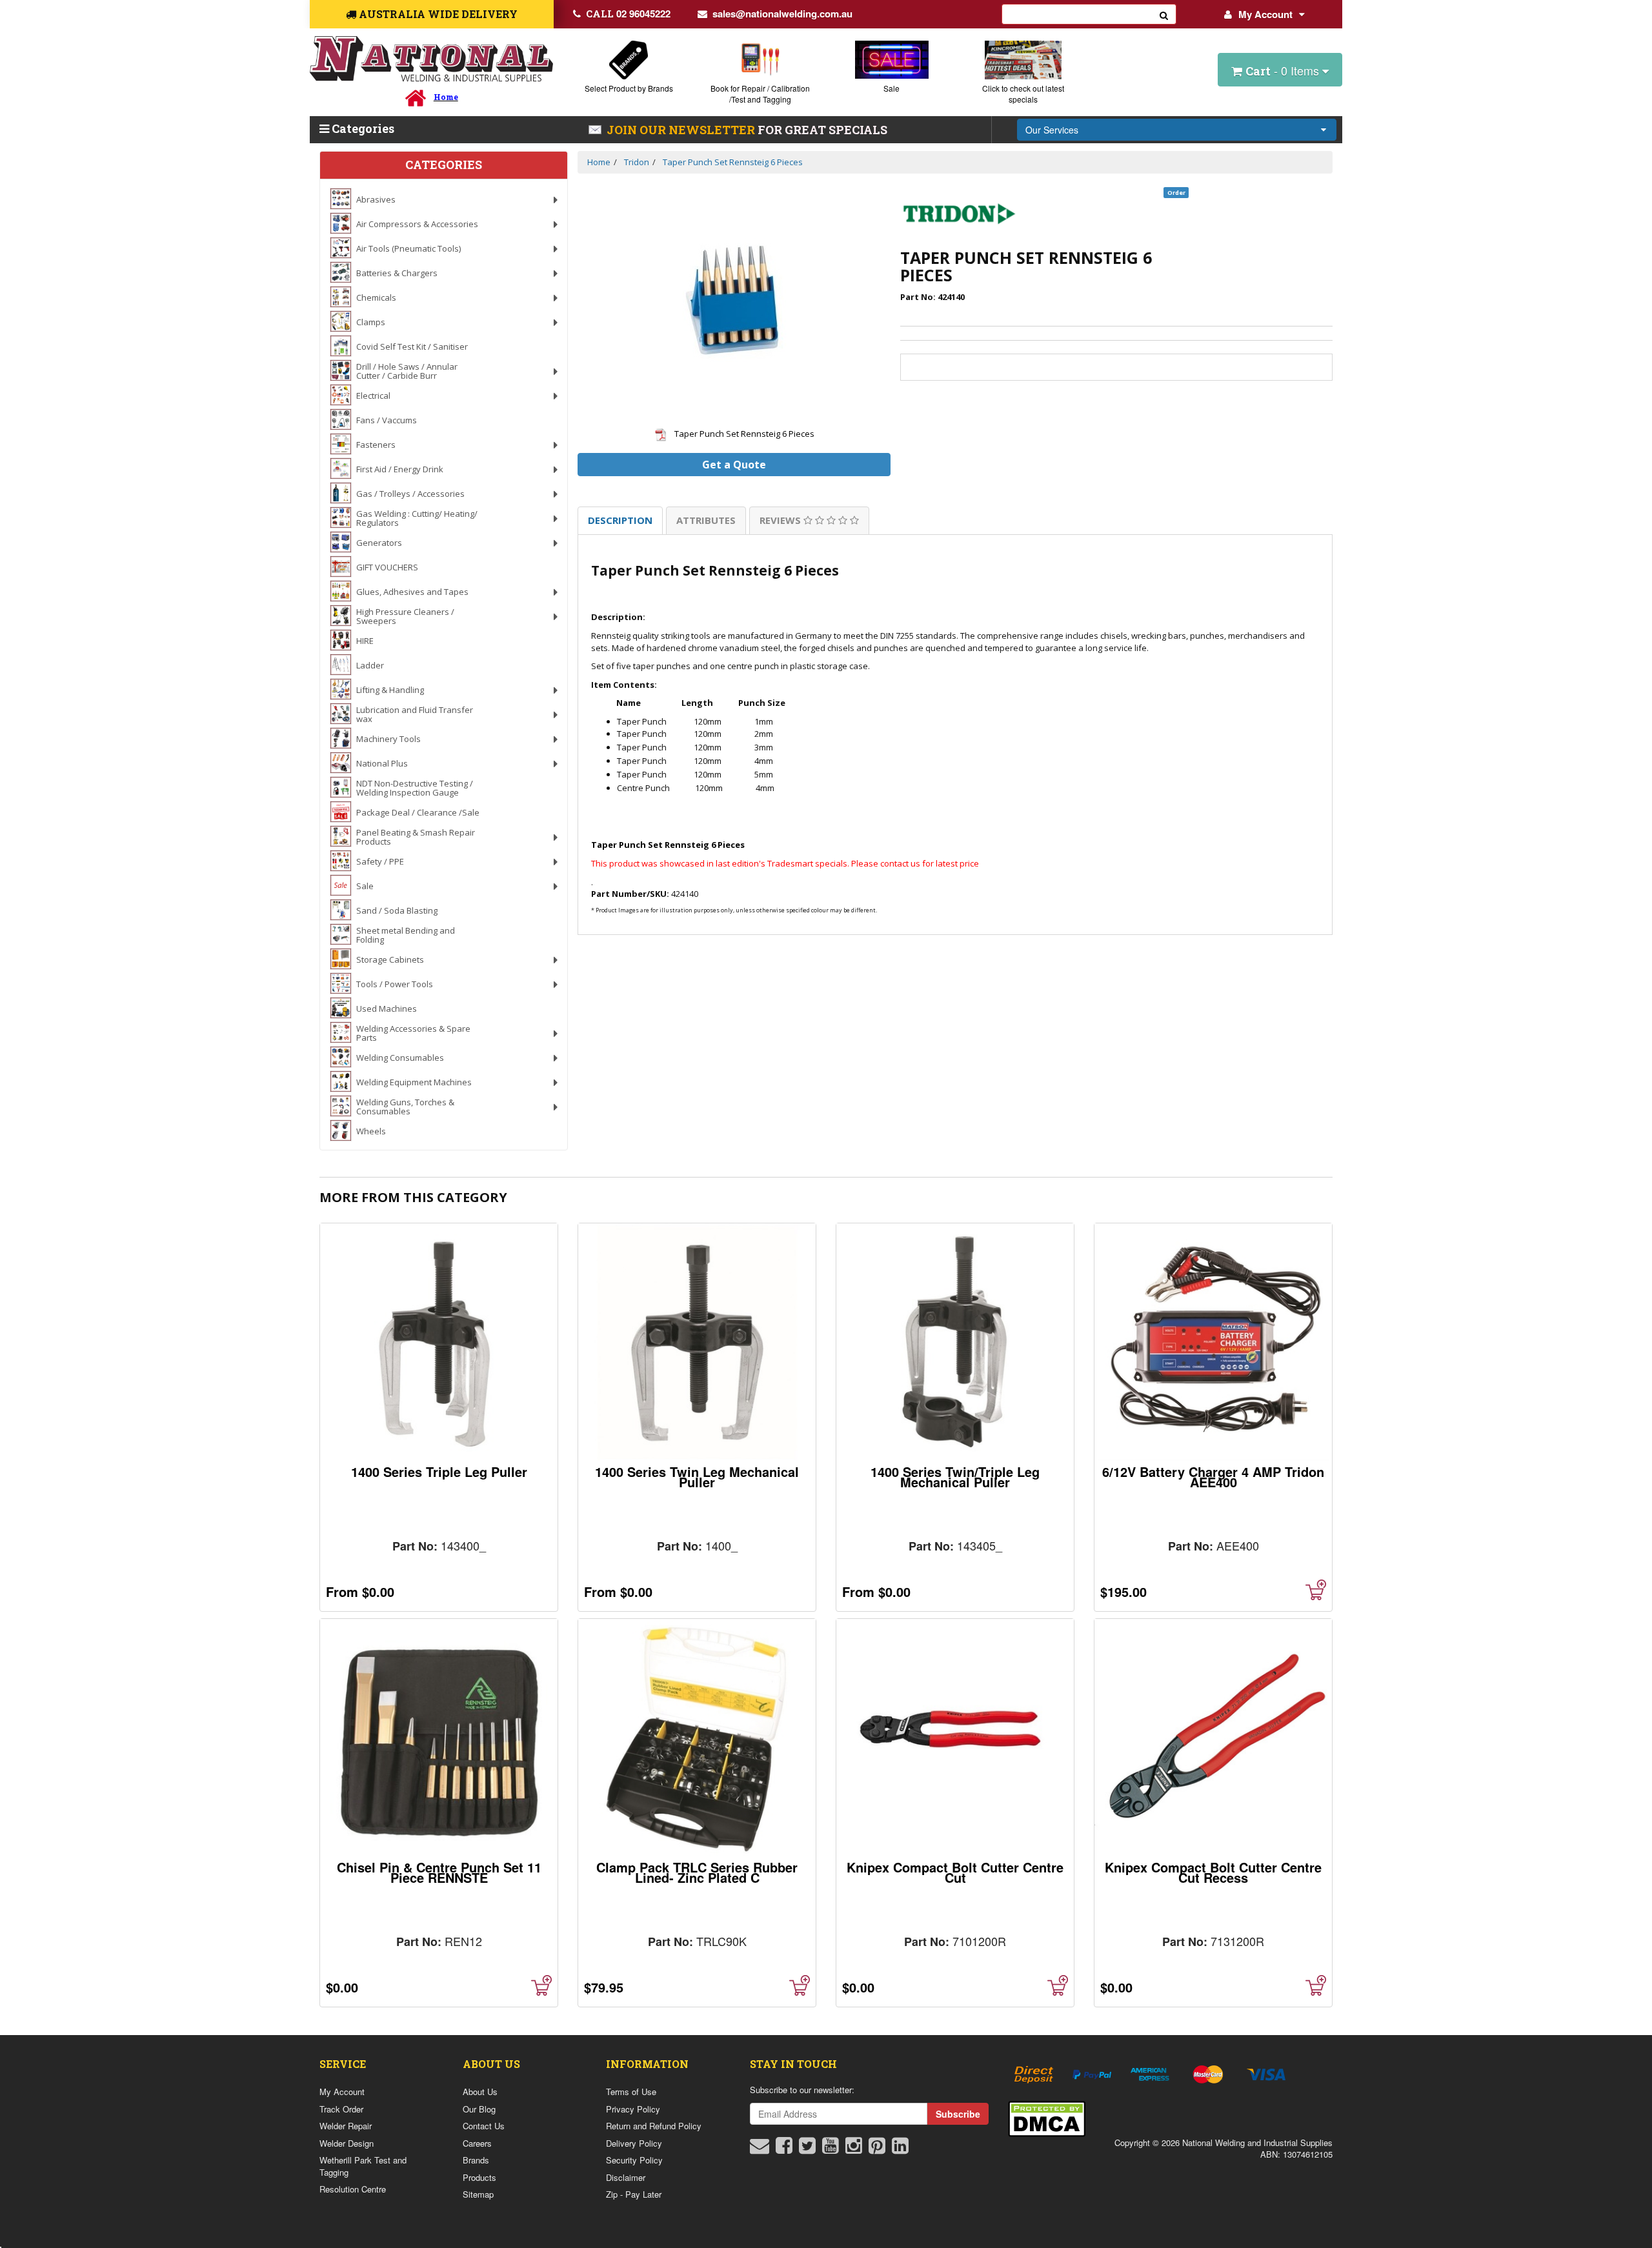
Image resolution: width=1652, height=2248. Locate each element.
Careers (477, 2143)
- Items (1284, 70)
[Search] (1164, 14)
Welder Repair (346, 2126)
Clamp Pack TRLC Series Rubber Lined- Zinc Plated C (697, 1872)
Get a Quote (734, 465)
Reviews (781, 520)
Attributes (706, 520)
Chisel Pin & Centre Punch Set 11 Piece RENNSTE (439, 1872)
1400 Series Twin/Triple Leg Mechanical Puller (955, 1477)
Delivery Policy (634, 2143)
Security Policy (634, 2160)
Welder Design (347, 2143)
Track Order (341, 2109)
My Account (1265, 14)
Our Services (1052, 130)
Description (620, 520)
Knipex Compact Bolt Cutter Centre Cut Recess (1213, 1872)
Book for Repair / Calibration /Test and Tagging (760, 94)
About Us (480, 2092)
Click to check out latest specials (1023, 94)
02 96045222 (628, 14)
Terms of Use (631, 2092)
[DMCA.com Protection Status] (1047, 2117)
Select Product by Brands (629, 88)
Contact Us (484, 2126)
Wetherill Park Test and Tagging (363, 2166)
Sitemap (478, 2194)
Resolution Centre (353, 2189)
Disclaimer (626, 2177)
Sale (891, 88)
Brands (476, 2160)
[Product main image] (734, 300)
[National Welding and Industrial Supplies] (431, 59)
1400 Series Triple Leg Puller (439, 1471)
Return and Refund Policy (654, 2126)
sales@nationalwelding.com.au (782, 14)
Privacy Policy (633, 2109)
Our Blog (479, 2109)
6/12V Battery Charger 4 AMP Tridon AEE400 (1213, 1477)
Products (479, 2177)
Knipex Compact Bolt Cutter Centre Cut (955, 1872)
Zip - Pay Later (634, 2194)
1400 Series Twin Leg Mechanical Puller (697, 1477)
